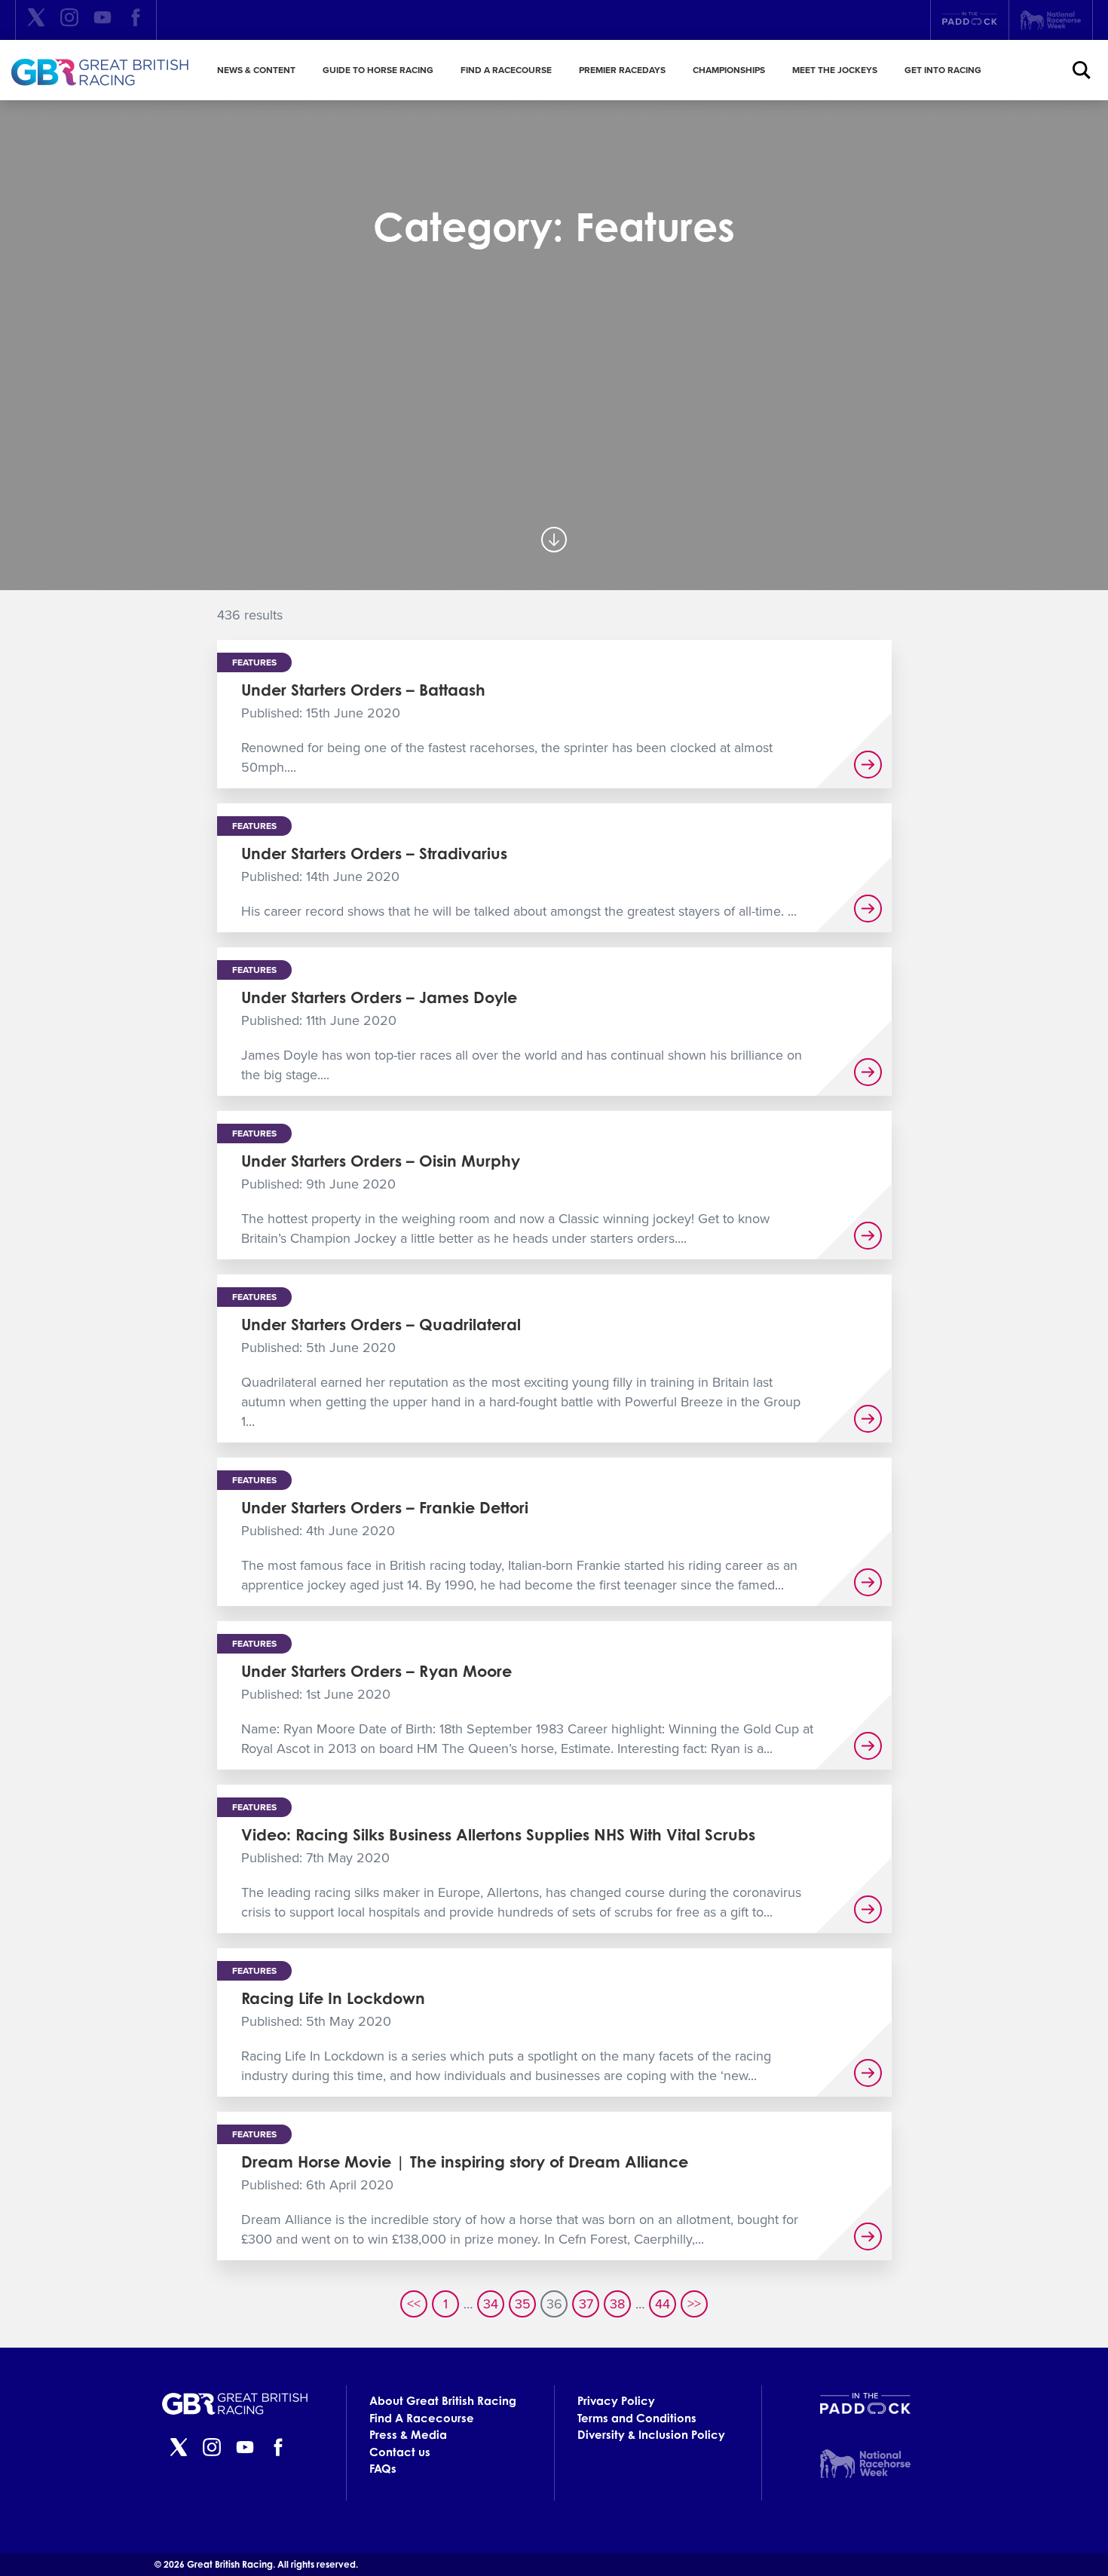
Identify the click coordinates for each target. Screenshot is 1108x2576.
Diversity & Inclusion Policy (651, 2435)
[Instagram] (69, 20)
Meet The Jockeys (835, 70)
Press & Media (408, 2435)
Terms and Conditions (637, 2418)
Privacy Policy (616, 2401)
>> (694, 2304)
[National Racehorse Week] (1051, 20)
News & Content (256, 70)
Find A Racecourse (506, 70)
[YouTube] (103, 20)
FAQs (383, 2469)
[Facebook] (136, 20)
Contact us (400, 2452)
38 (617, 2304)
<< (414, 2304)
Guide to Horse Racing (378, 70)
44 (663, 2304)
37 (586, 2304)
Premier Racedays (622, 70)
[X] (36, 20)
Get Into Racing (943, 70)
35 (523, 2304)
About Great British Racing (443, 2401)
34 (491, 2304)
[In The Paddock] (970, 20)
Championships (729, 70)
